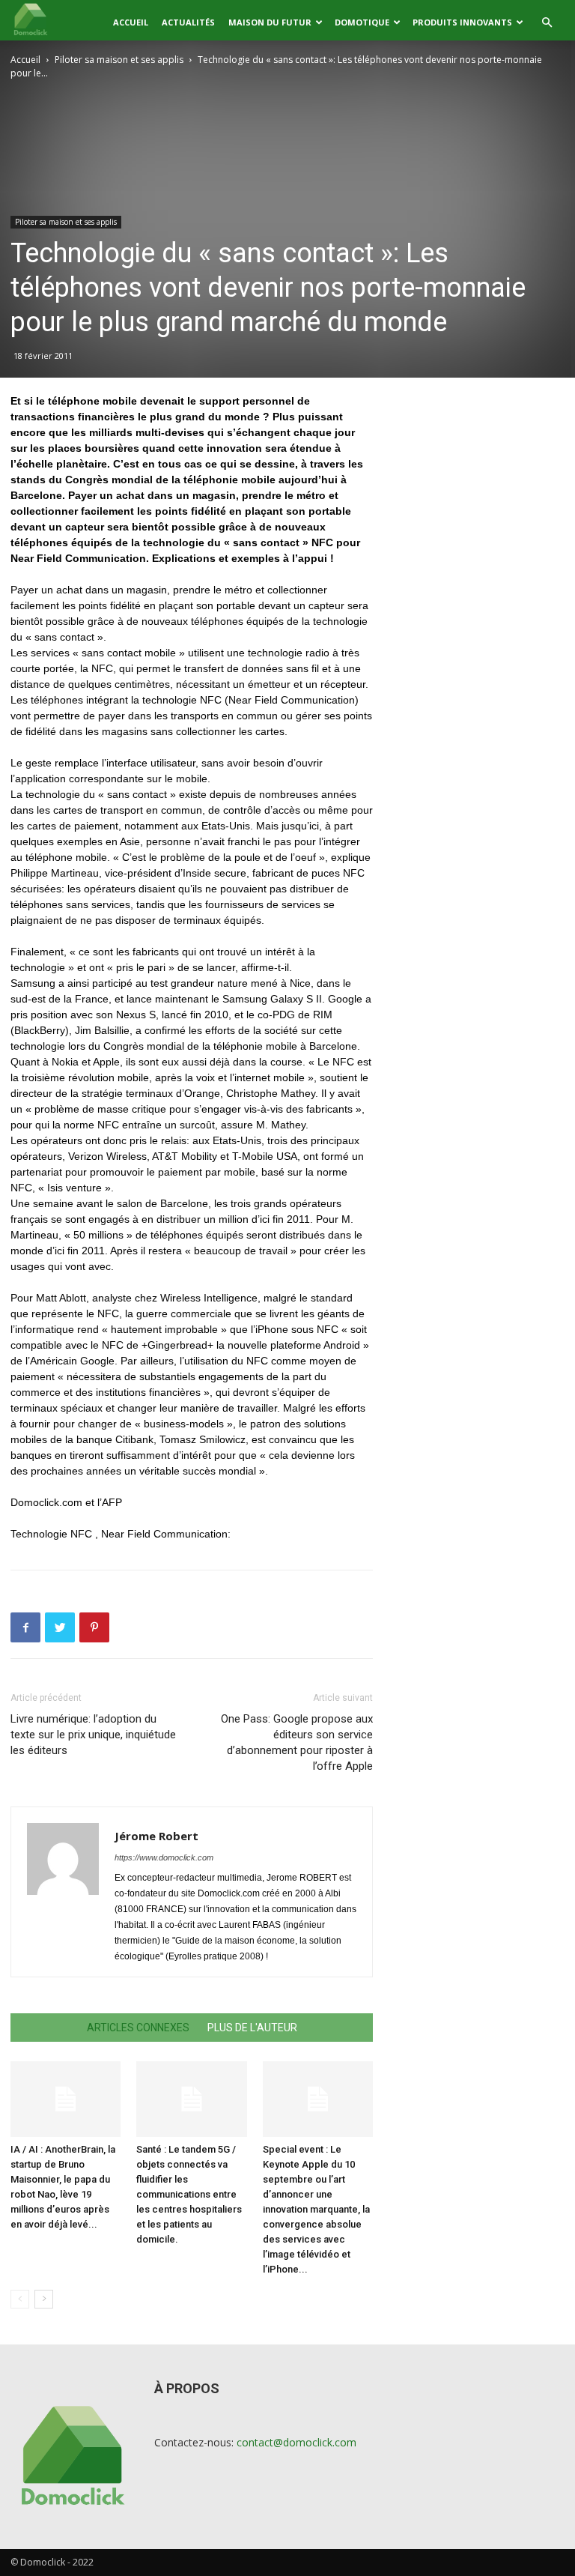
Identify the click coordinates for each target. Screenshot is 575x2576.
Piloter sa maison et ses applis (119, 60)
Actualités (188, 22)
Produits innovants (462, 22)
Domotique (362, 22)
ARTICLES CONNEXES (138, 2028)
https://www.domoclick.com (164, 1857)
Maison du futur (270, 22)
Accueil (131, 22)
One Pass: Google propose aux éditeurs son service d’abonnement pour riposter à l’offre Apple (297, 1742)
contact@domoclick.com (296, 2442)
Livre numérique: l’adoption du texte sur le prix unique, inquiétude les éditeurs (93, 1735)
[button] (547, 23)
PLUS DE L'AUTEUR (252, 2028)
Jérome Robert (156, 1836)
